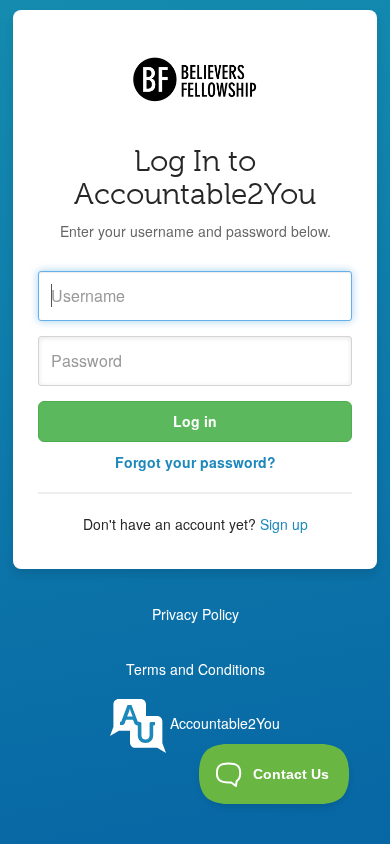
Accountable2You (223, 723)
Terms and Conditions (195, 669)
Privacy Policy (195, 614)
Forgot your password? (195, 462)
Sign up (284, 524)
